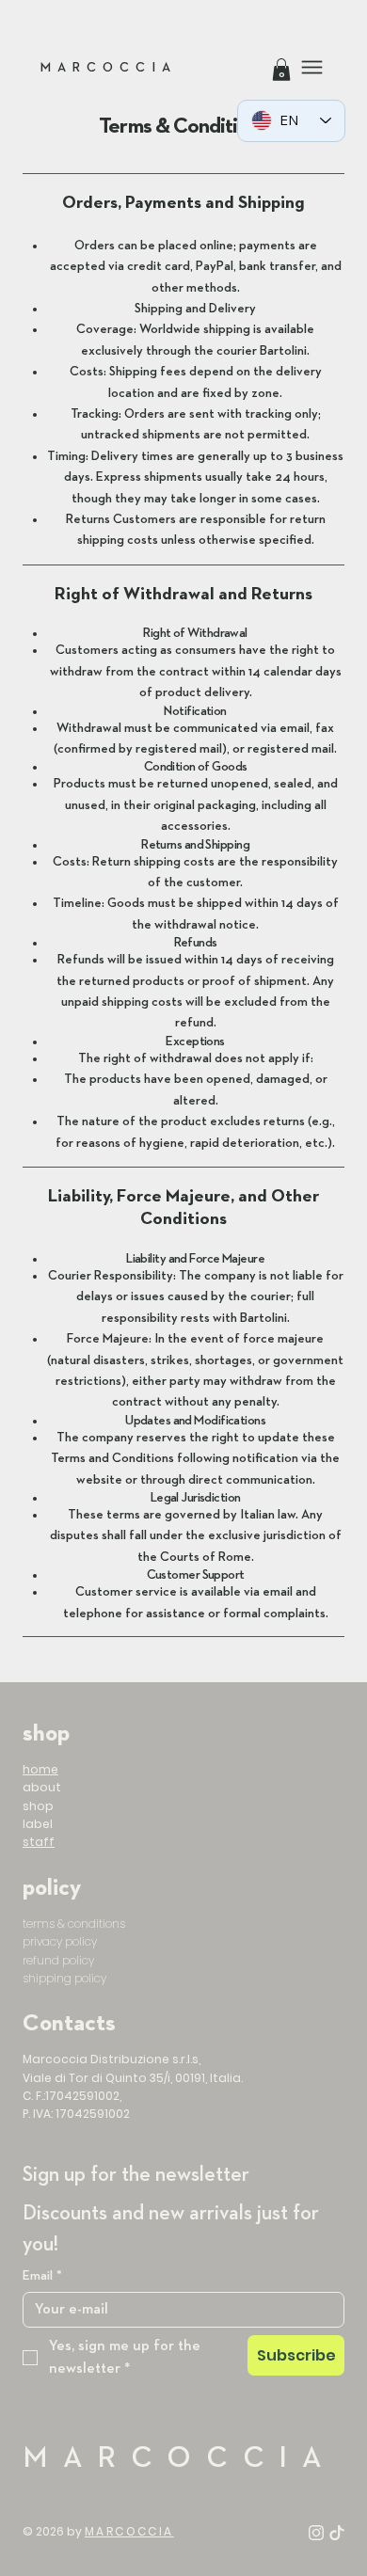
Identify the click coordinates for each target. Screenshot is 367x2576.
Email (42, 2276)
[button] (281, 70)
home (40, 1769)
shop (38, 1806)
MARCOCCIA (109, 68)
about (42, 1787)
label (38, 1824)
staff (39, 1842)
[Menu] (312, 67)
